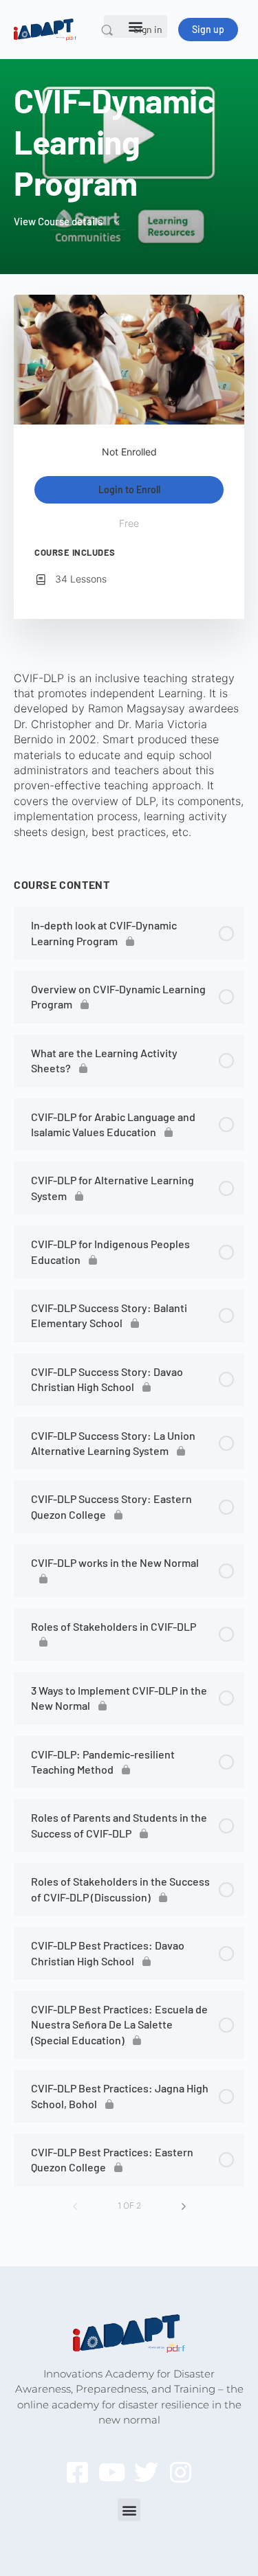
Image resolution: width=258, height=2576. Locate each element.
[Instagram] (181, 2472)
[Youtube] (112, 2472)
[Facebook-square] (77, 2472)
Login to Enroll (129, 489)
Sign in (148, 29)
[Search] (107, 30)
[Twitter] (146, 2472)
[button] (129, 2510)
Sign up (208, 29)
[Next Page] (184, 2206)
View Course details (59, 221)
